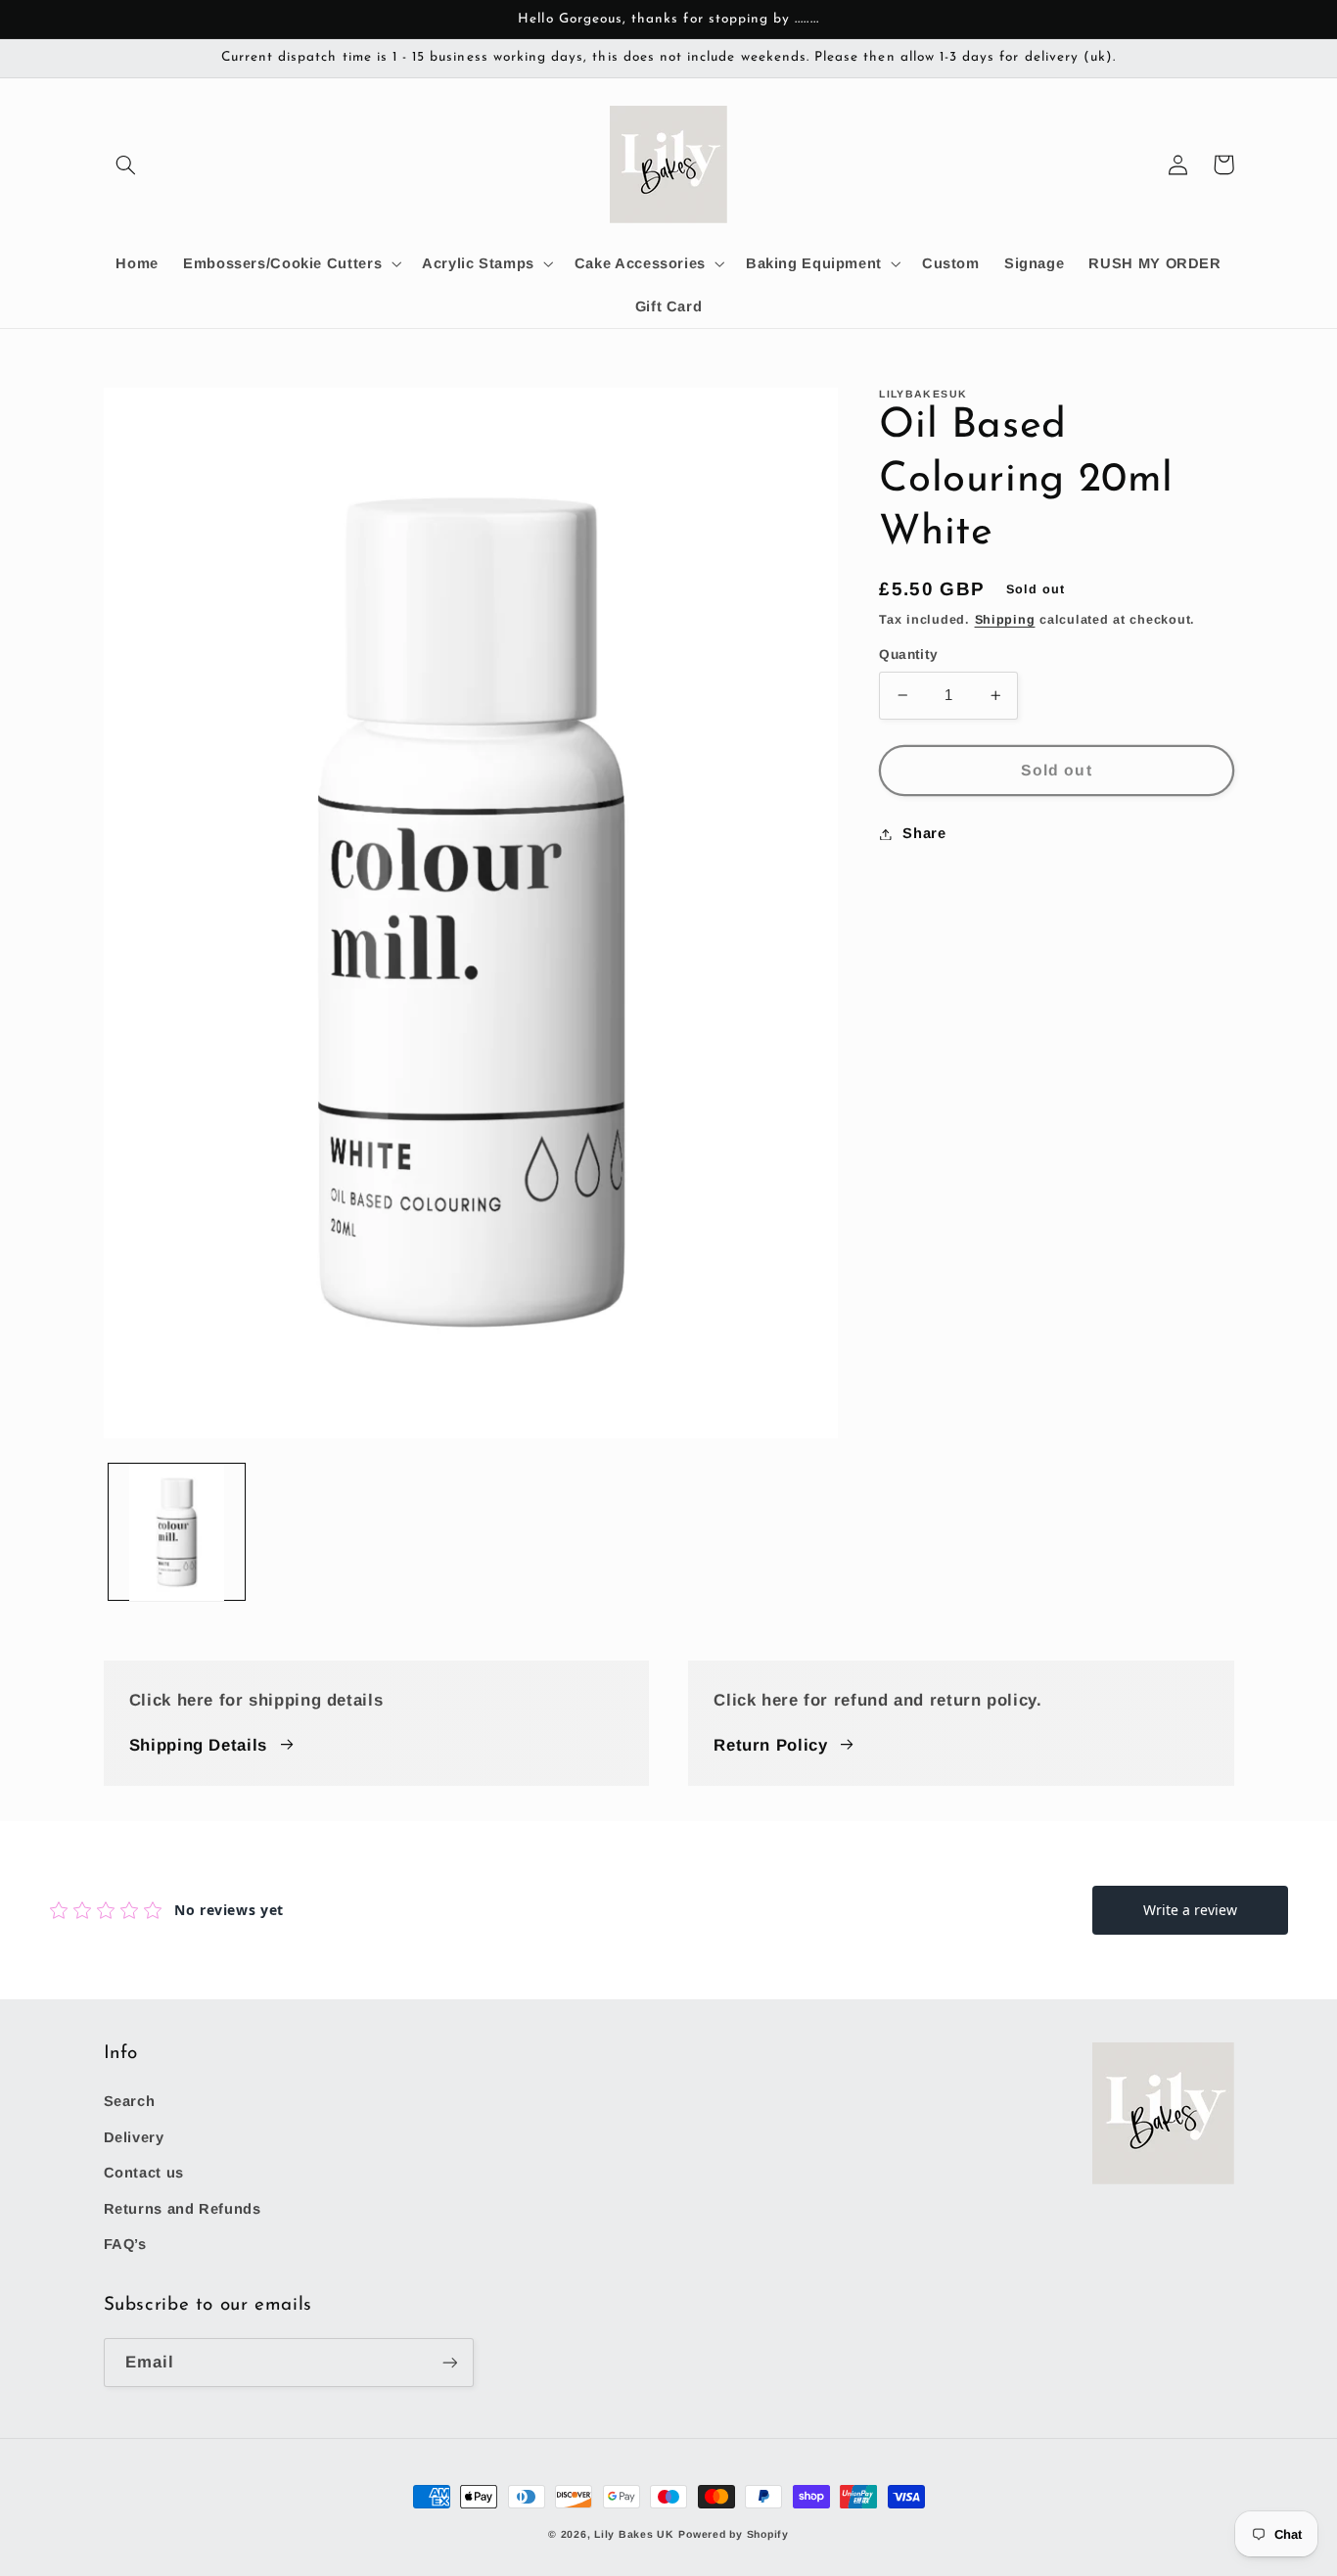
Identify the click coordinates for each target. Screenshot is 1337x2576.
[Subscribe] (449, 2362)
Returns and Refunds (183, 2209)
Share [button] (924, 833)
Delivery (134, 2137)
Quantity (908, 655)
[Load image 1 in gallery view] (177, 1532)
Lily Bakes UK (634, 2534)
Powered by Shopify (733, 2534)
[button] (126, 164)
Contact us (144, 2173)
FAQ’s (125, 2244)
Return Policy (770, 1745)
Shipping (1005, 620)
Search (130, 2101)
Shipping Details (198, 1745)
